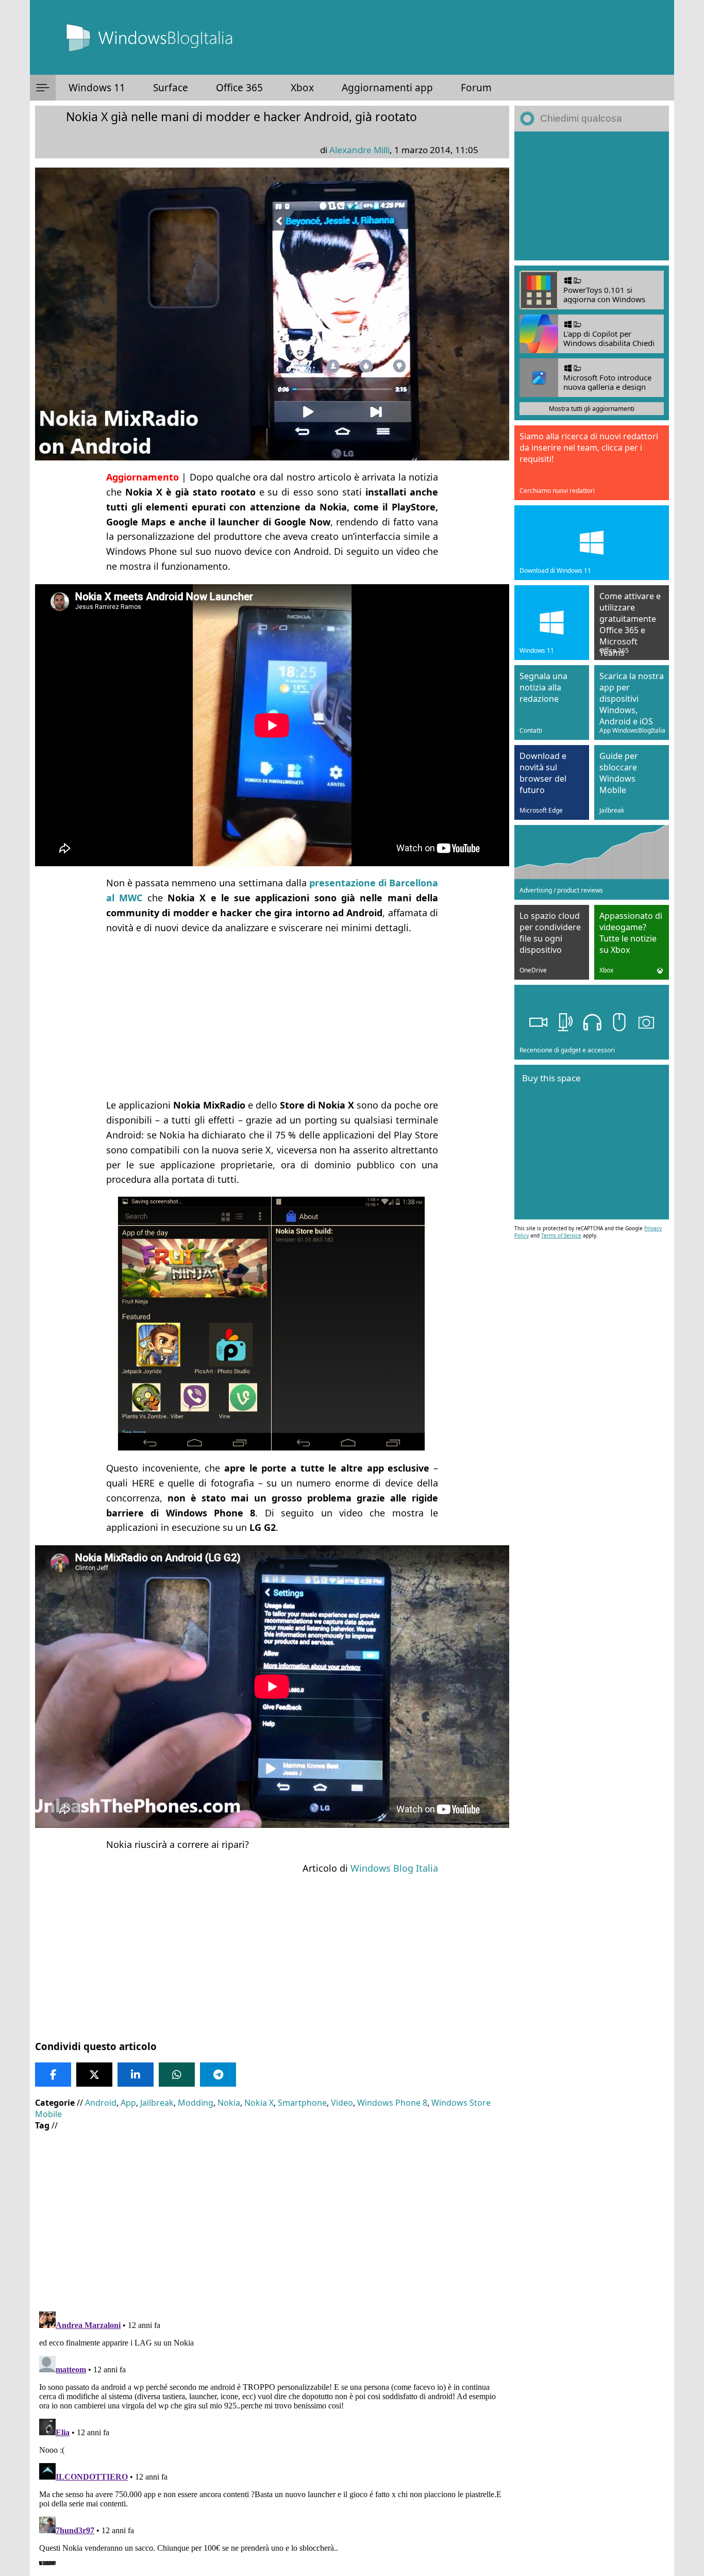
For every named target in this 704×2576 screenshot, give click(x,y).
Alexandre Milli (359, 150)
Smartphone (302, 2103)
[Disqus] (272, 2436)
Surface (171, 88)
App (128, 2103)
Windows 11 (97, 88)
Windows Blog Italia (394, 1868)
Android (101, 2103)
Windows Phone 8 (392, 2103)
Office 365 (239, 88)
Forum (476, 88)
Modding (196, 2103)
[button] (43, 88)
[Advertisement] (272, 1016)
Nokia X (259, 2103)
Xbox (302, 88)
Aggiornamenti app (387, 88)
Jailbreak (157, 2103)
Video (342, 2103)
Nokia (229, 2103)
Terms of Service (561, 1235)
